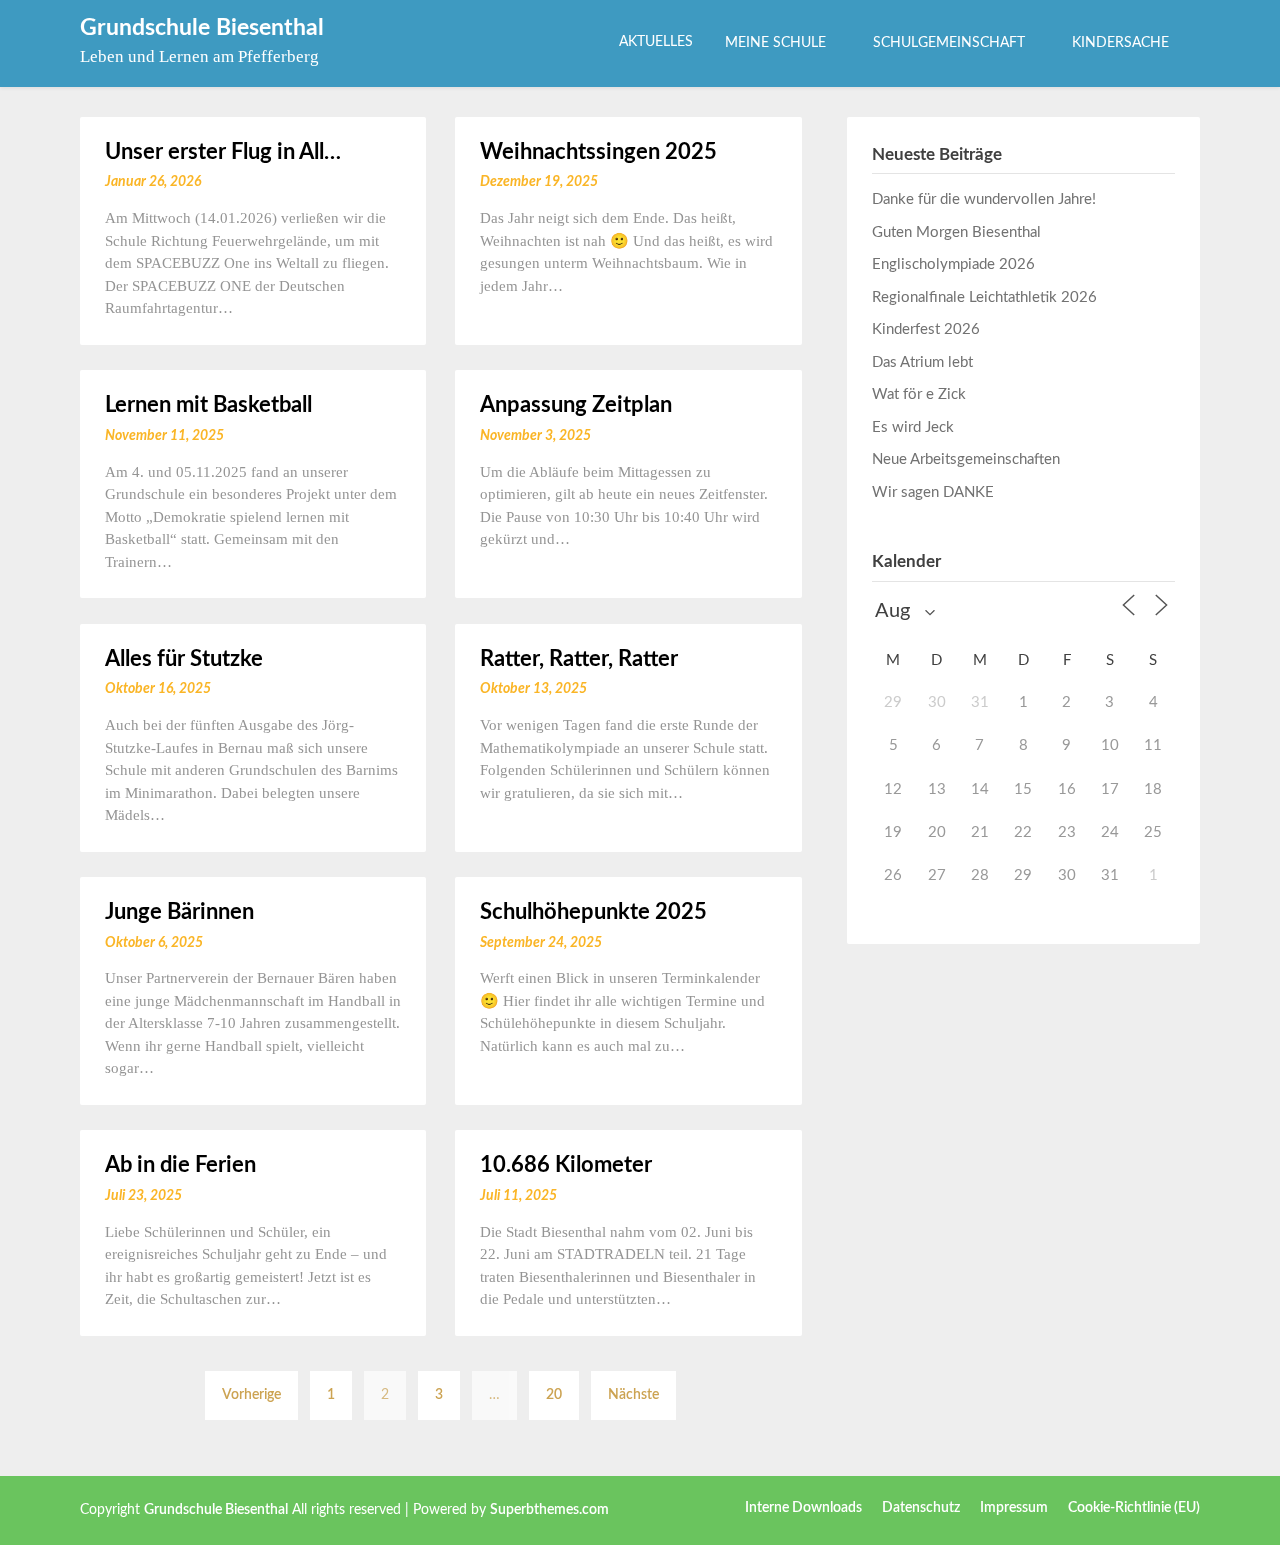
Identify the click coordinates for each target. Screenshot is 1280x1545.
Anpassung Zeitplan (576, 405)
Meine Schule (775, 43)
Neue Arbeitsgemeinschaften (966, 459)
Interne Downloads (803, 1508)
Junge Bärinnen (179, 912)
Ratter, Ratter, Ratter (579, 659)
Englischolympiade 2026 (953, 264)
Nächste (633, 1395)
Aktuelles (656, 42)
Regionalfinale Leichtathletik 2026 (984, 297)
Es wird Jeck (913, 427)
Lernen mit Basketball (208, 405)
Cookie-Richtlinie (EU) (1134, 1508)
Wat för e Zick (919, 394)
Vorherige (251, 1395)
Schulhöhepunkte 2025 (593, 912)
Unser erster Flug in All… (223, 152)
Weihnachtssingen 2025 (598, 152)
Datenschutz (921, 1508)
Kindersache (1120, 43)
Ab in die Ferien (180, 1165)
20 (554, 1395)
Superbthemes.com (549, 1510)
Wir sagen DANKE (933, 492)
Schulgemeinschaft (949, 43)
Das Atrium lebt (922, 362)
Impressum (1014, 1508)
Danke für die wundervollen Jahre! (984, 199)
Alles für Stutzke (184, 659)
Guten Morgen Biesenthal (956, 232)
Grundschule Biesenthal (202, 27)
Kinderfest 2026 (926, 329)
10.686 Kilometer (566, 1165)
